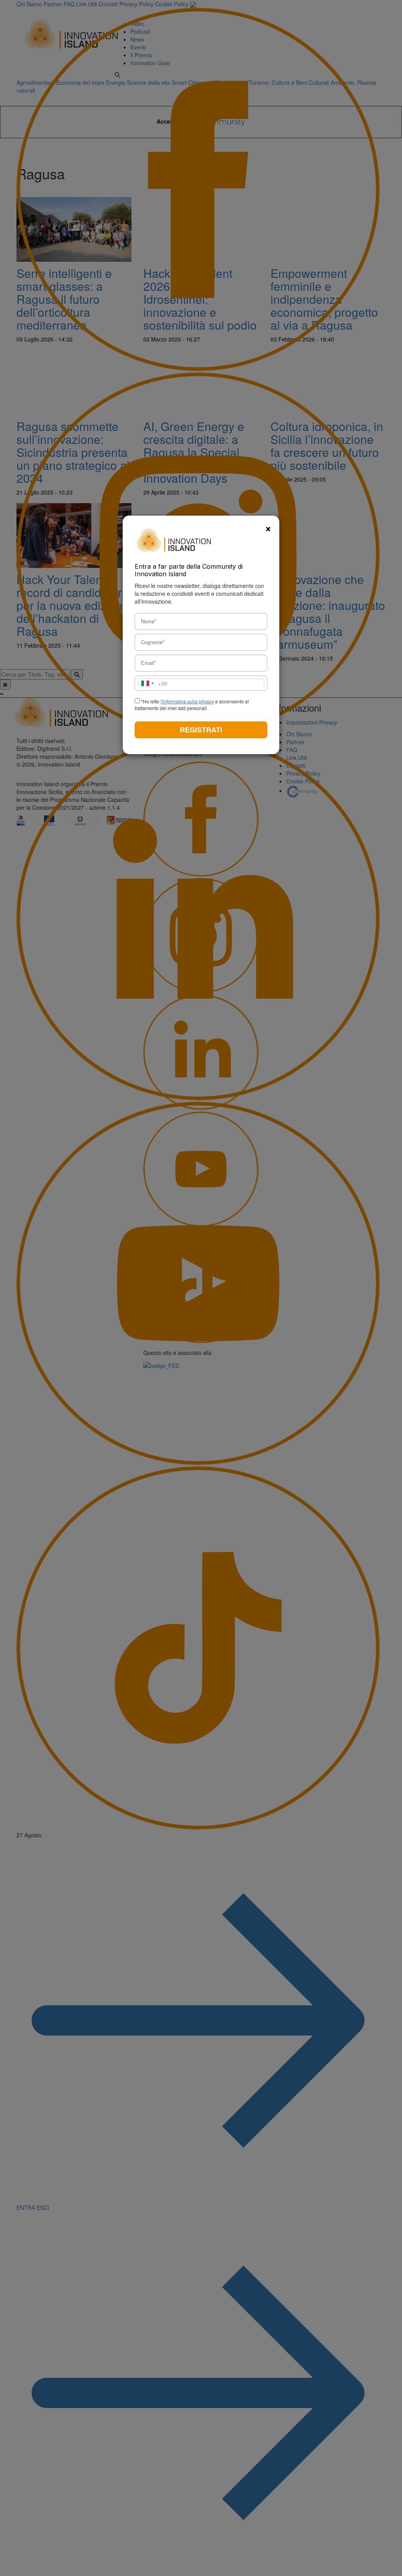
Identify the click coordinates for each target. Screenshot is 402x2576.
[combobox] (153, 683)
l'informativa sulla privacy (187, 701)
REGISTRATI (201, 730)
